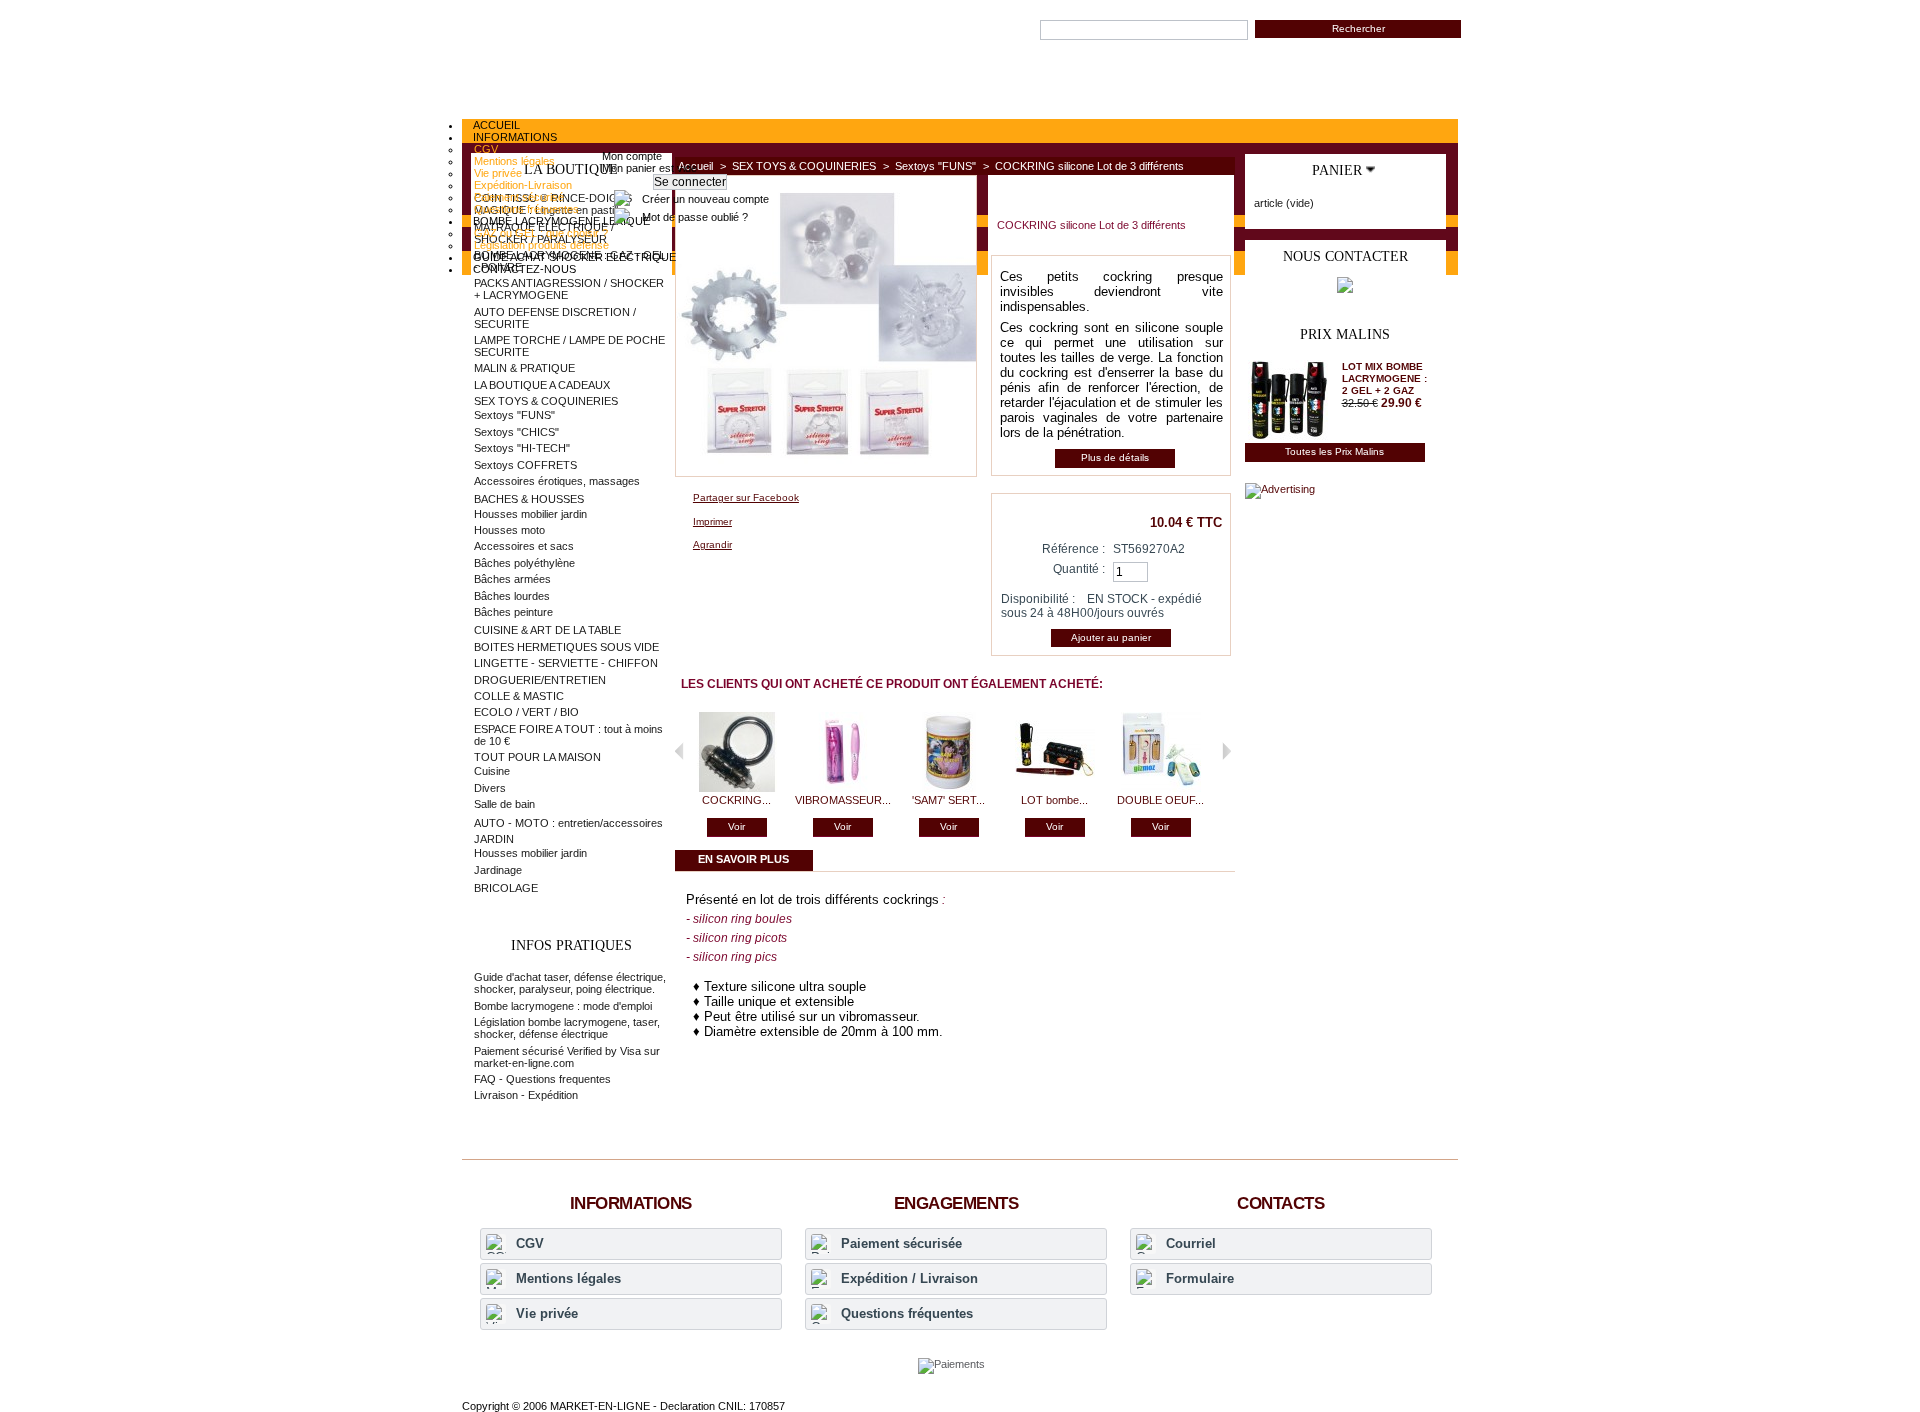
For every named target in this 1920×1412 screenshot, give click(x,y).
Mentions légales (568, 1278)
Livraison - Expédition (526, 1095)
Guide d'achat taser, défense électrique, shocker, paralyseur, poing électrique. (570, 983)
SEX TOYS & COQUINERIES (804, 166)
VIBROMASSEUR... (843, 800)
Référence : (1073, 549)
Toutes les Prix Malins (1334, 451)
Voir (736, 826)
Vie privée (547, 1313)
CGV (530, 1243)
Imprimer (712, 521)
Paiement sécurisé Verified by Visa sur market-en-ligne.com (567, 1057)
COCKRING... (736, 800)
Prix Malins (1345, 334)
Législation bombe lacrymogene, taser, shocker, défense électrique (567, 1028)
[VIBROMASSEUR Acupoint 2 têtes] (843, 788)
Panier (1337, 170)
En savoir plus (743, 859)
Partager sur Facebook (746, 497)
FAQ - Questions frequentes (542, 1079)
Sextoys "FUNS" (935, 166)
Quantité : (1079, 569)
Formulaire (1200, 1278)
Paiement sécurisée (901, 1243)
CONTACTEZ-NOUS (524, 269)
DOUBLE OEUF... (1160, 800)
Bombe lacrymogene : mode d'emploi (563, 1006)
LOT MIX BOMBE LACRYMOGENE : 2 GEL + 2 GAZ (1384, 378)
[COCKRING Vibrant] (737, 788)
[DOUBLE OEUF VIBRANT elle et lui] (1161, 788)
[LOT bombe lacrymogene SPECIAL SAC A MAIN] (1055, 788)
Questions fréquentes (907, 1313)
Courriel (1191, 1243)
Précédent (679, 751)
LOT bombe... (1054, 800)
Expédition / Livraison (909, 1278)
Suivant (1226, 751)
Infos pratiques (571, 945)
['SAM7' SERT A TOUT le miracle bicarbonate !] (949, 788)
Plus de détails (1115, 457)
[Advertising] (1280, 489)
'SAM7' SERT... (948, 800)
